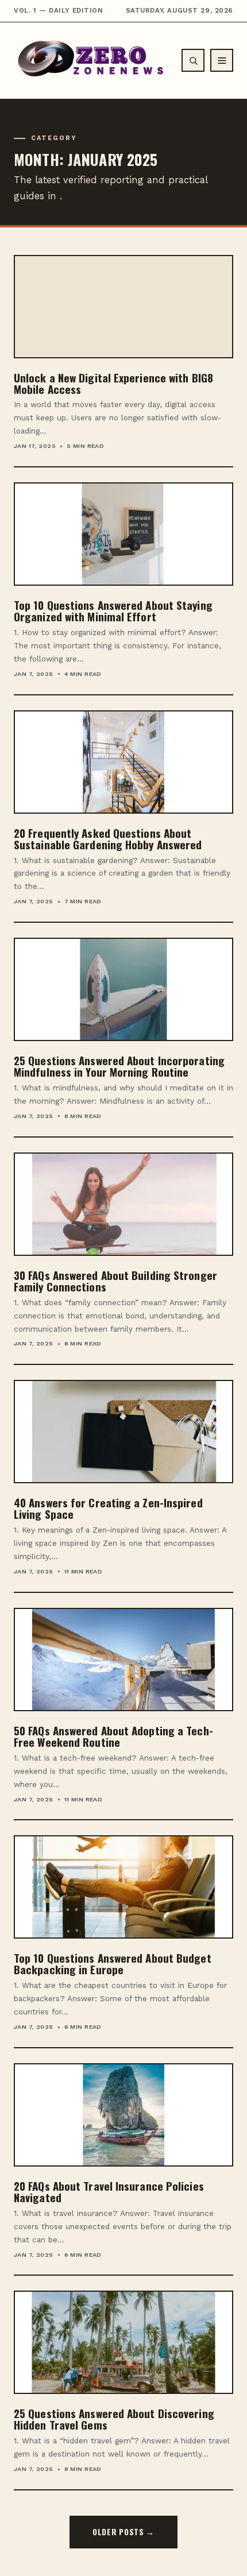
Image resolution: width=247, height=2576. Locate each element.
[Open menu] (222, 60)
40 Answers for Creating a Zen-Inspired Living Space (108, 1508)
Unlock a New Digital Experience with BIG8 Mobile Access (113, 383)
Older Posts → (123, 2532)
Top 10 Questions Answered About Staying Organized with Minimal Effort (113, 610)
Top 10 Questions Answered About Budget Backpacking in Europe (113, 1963)
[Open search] (193, 60)
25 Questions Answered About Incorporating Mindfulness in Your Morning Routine (119, 1066)
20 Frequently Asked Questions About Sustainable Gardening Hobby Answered (108, 838)
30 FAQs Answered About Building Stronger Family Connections (115, 1281)
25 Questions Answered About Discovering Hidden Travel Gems (114, 2419)
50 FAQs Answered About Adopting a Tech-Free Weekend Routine (113, 1736)
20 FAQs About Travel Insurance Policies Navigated (109, 2191)
